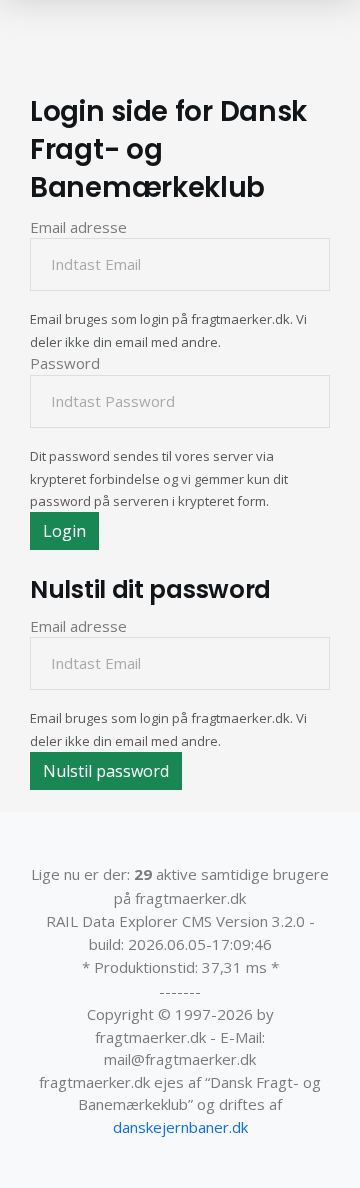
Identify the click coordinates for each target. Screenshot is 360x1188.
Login (64, 531)
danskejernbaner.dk (180, 1127)
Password (65, 363)
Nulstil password (106, 771)
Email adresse (78, 227)
